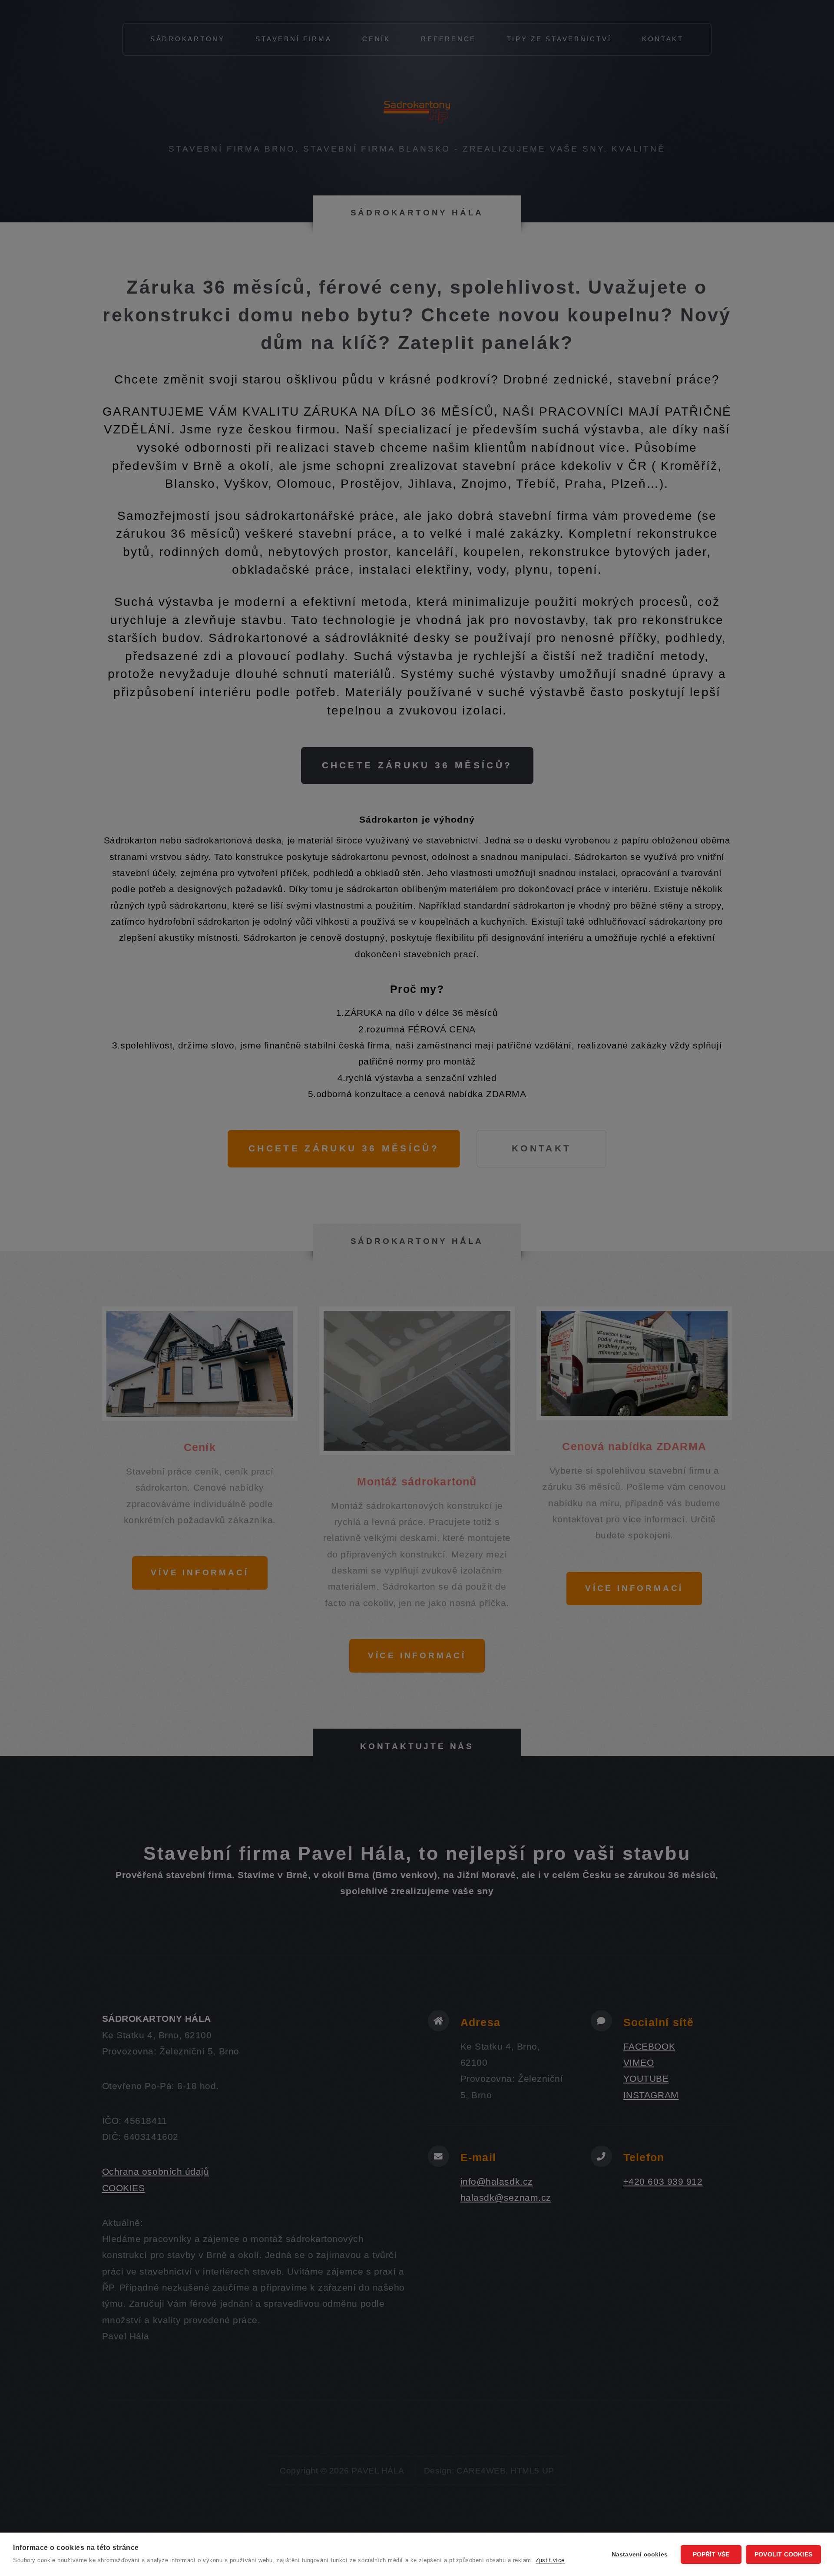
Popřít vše (711, 2555)
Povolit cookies (783, 2555)
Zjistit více (550, 2560)
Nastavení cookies (640, 2555)
